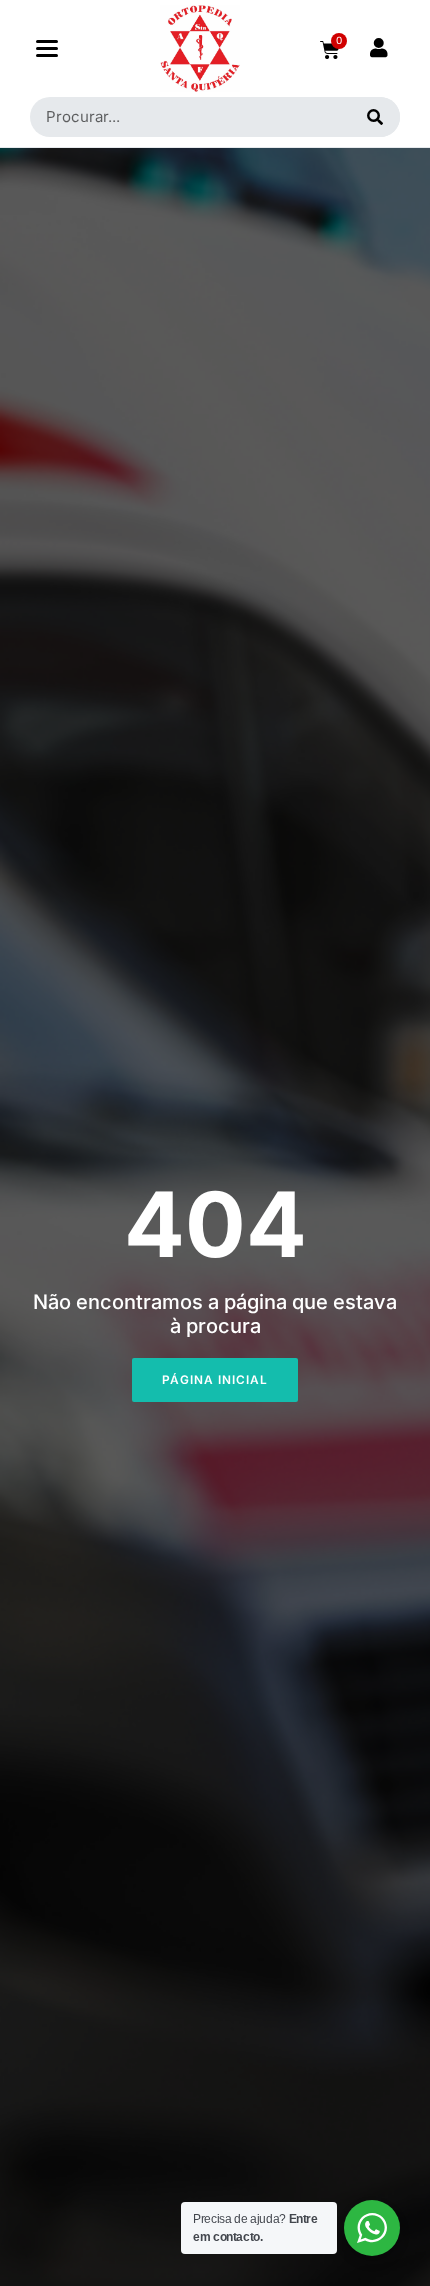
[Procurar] (375, 117)
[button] (46, 48)
